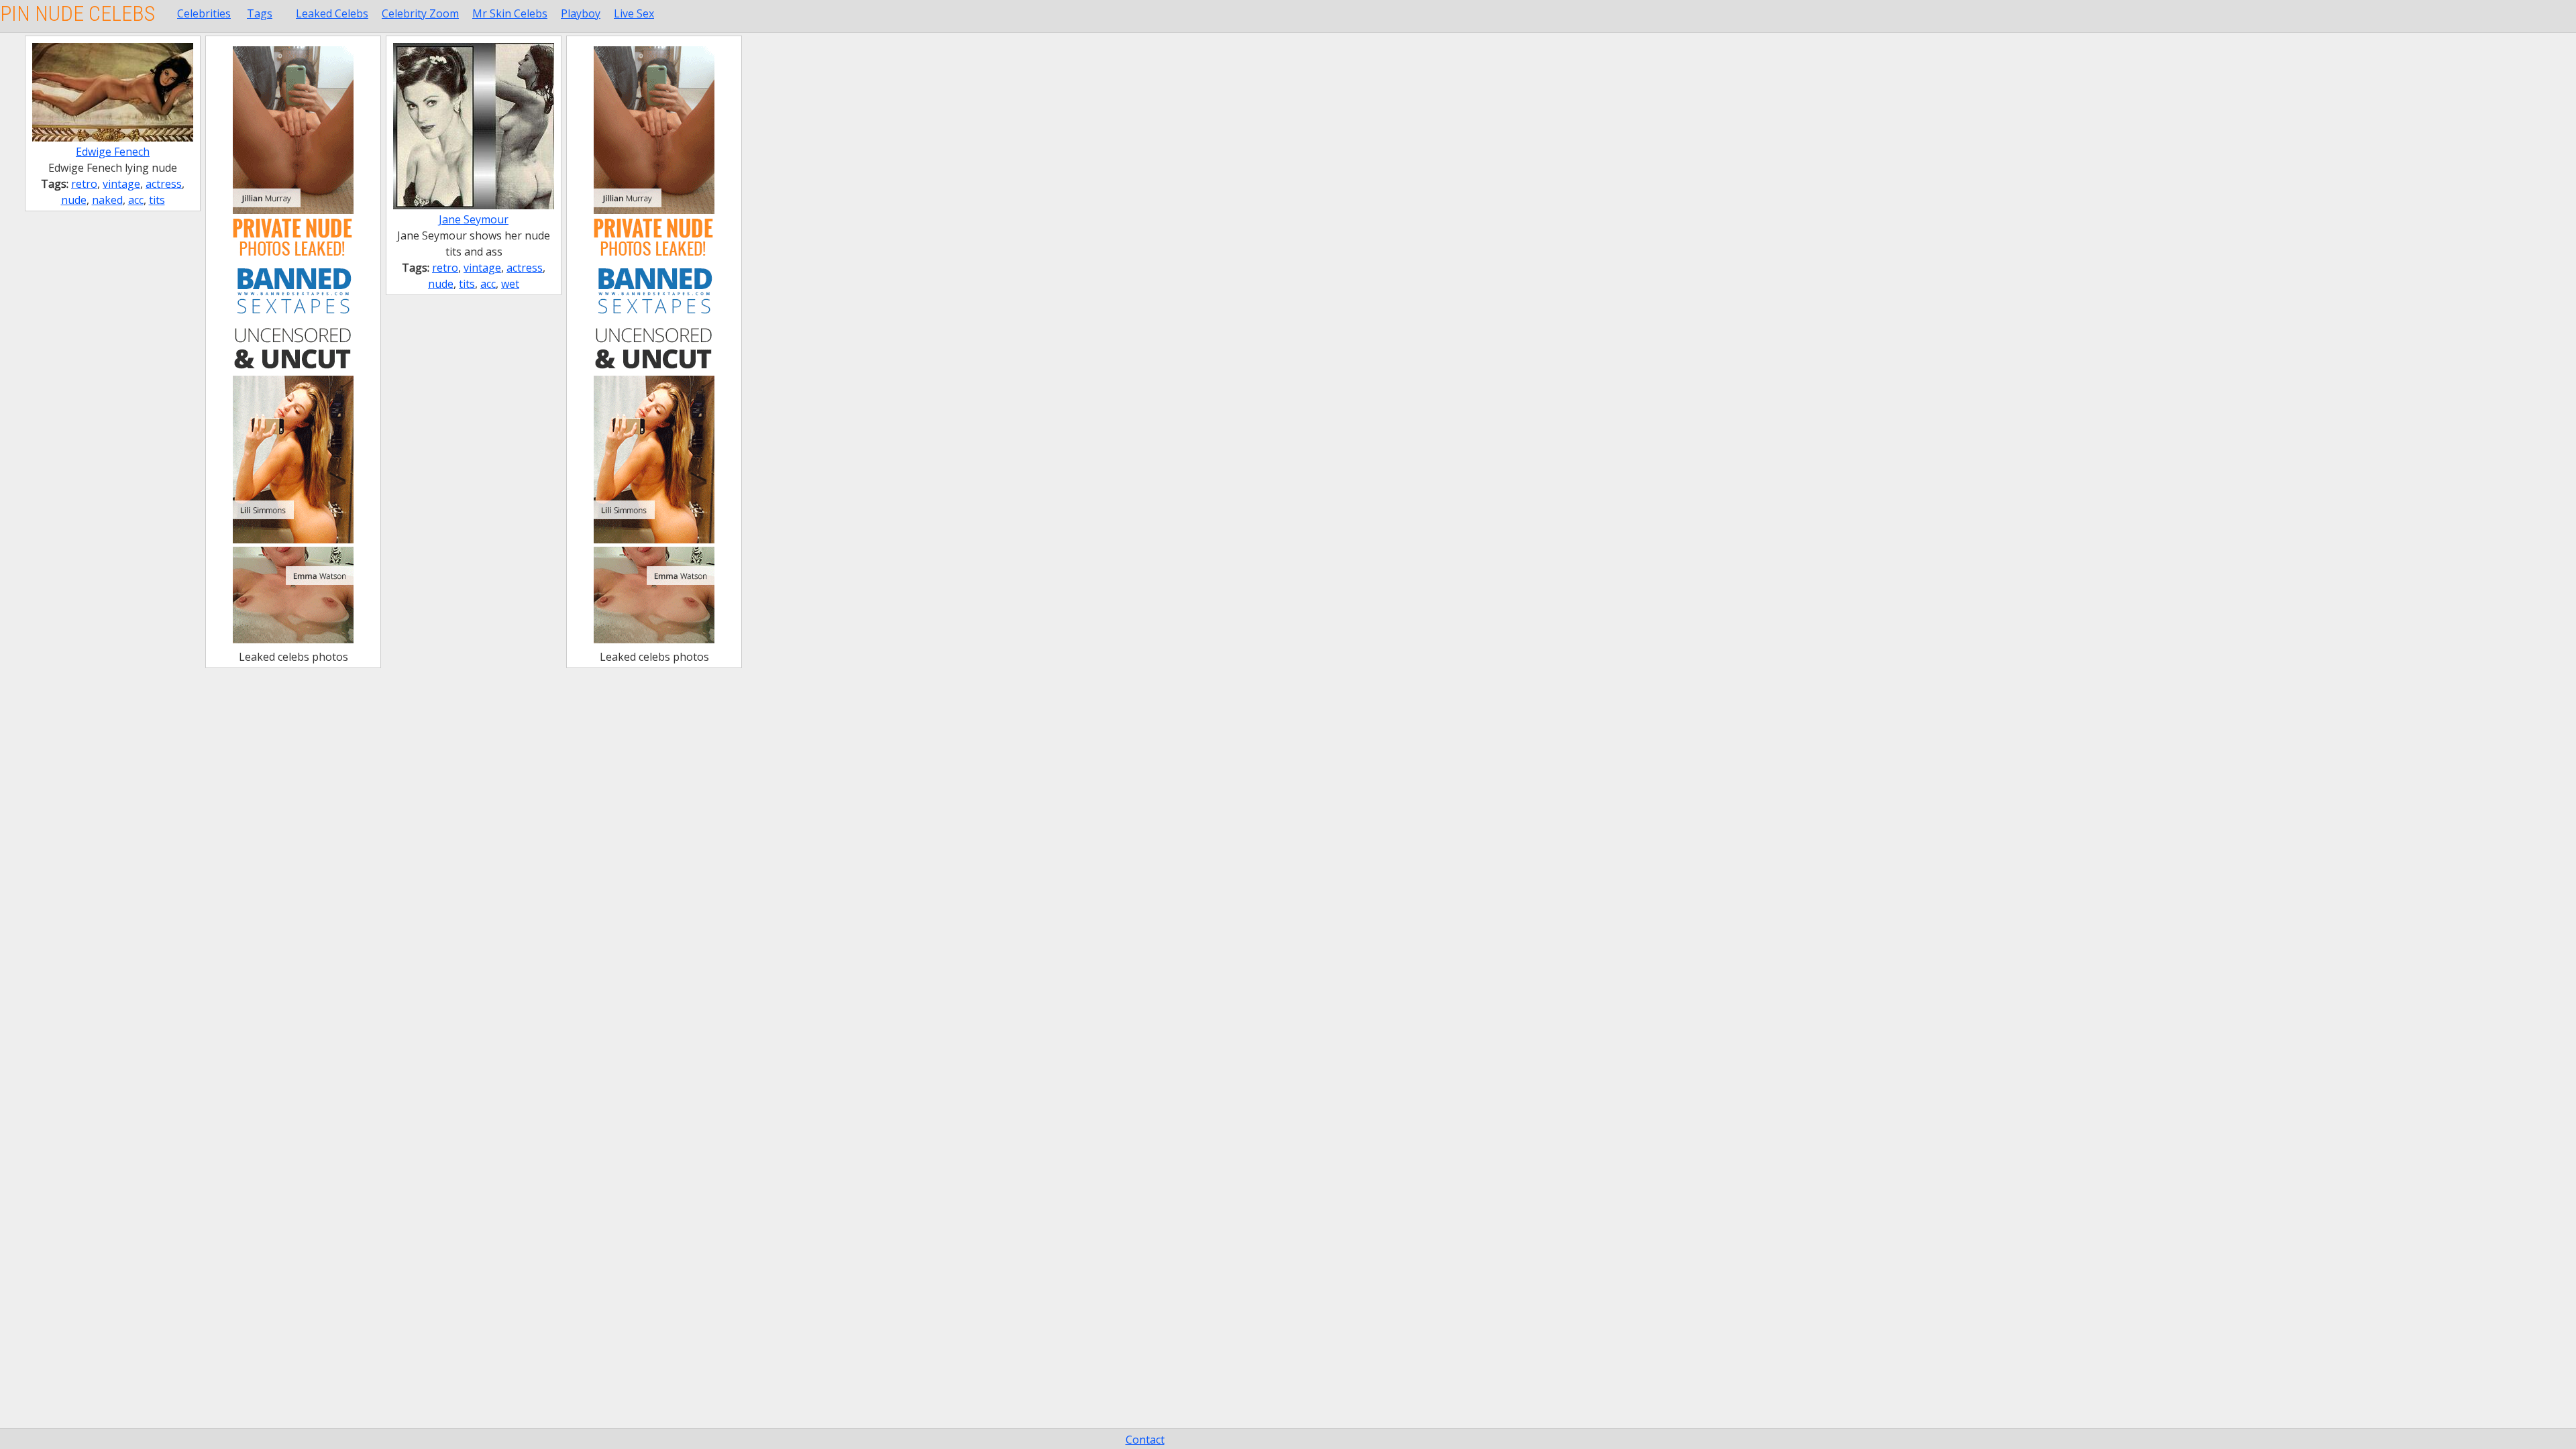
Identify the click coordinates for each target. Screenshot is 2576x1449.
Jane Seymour (474, 219)
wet (510, 284)
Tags (260, 13)
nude (74, 200)
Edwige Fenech (113, 152)
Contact (1145, 1440)
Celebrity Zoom (420, 13)
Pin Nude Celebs (77, 13)
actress (164, 184)
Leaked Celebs (332, 13)
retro (84, 184)
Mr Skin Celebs (510, 13)
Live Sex (634, 13)
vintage (121, 184)
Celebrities (204, 13)
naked (107, 200)
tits (157, 200)
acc (136, 200)
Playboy (581, 13)
